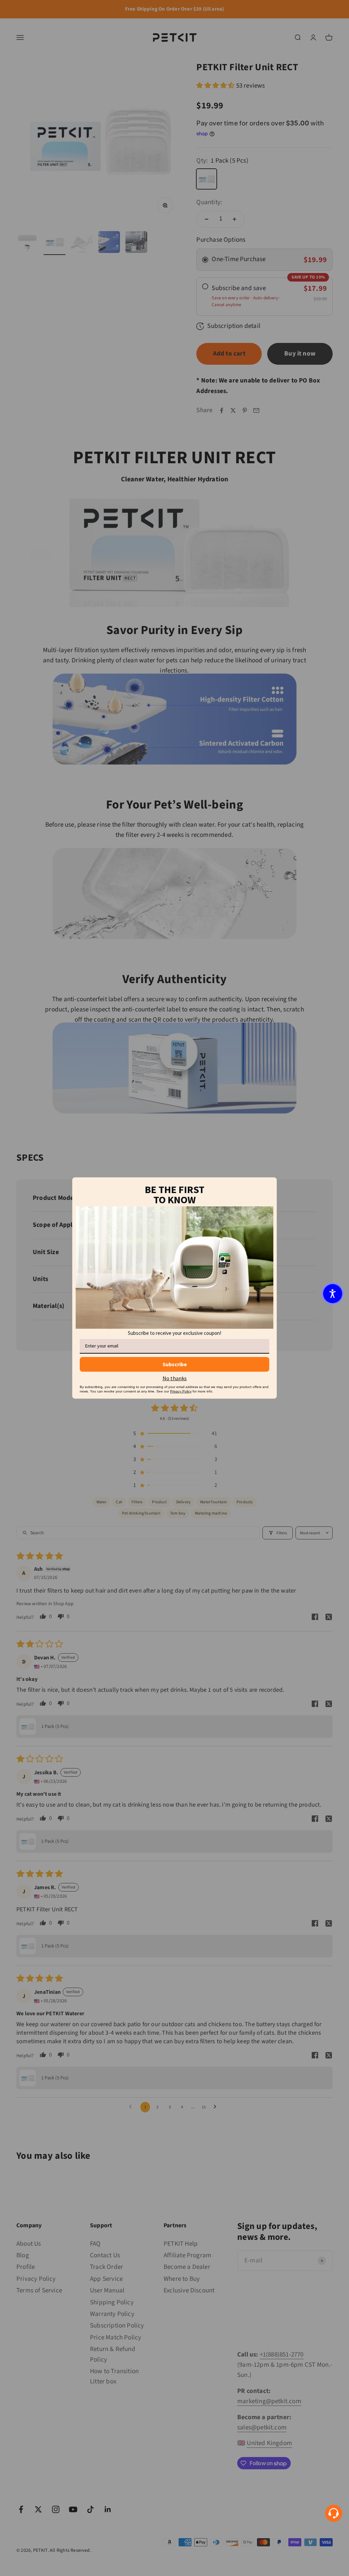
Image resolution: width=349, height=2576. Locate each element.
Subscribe (175, 1364)
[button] (333, 1294)
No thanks (175, 1378)
